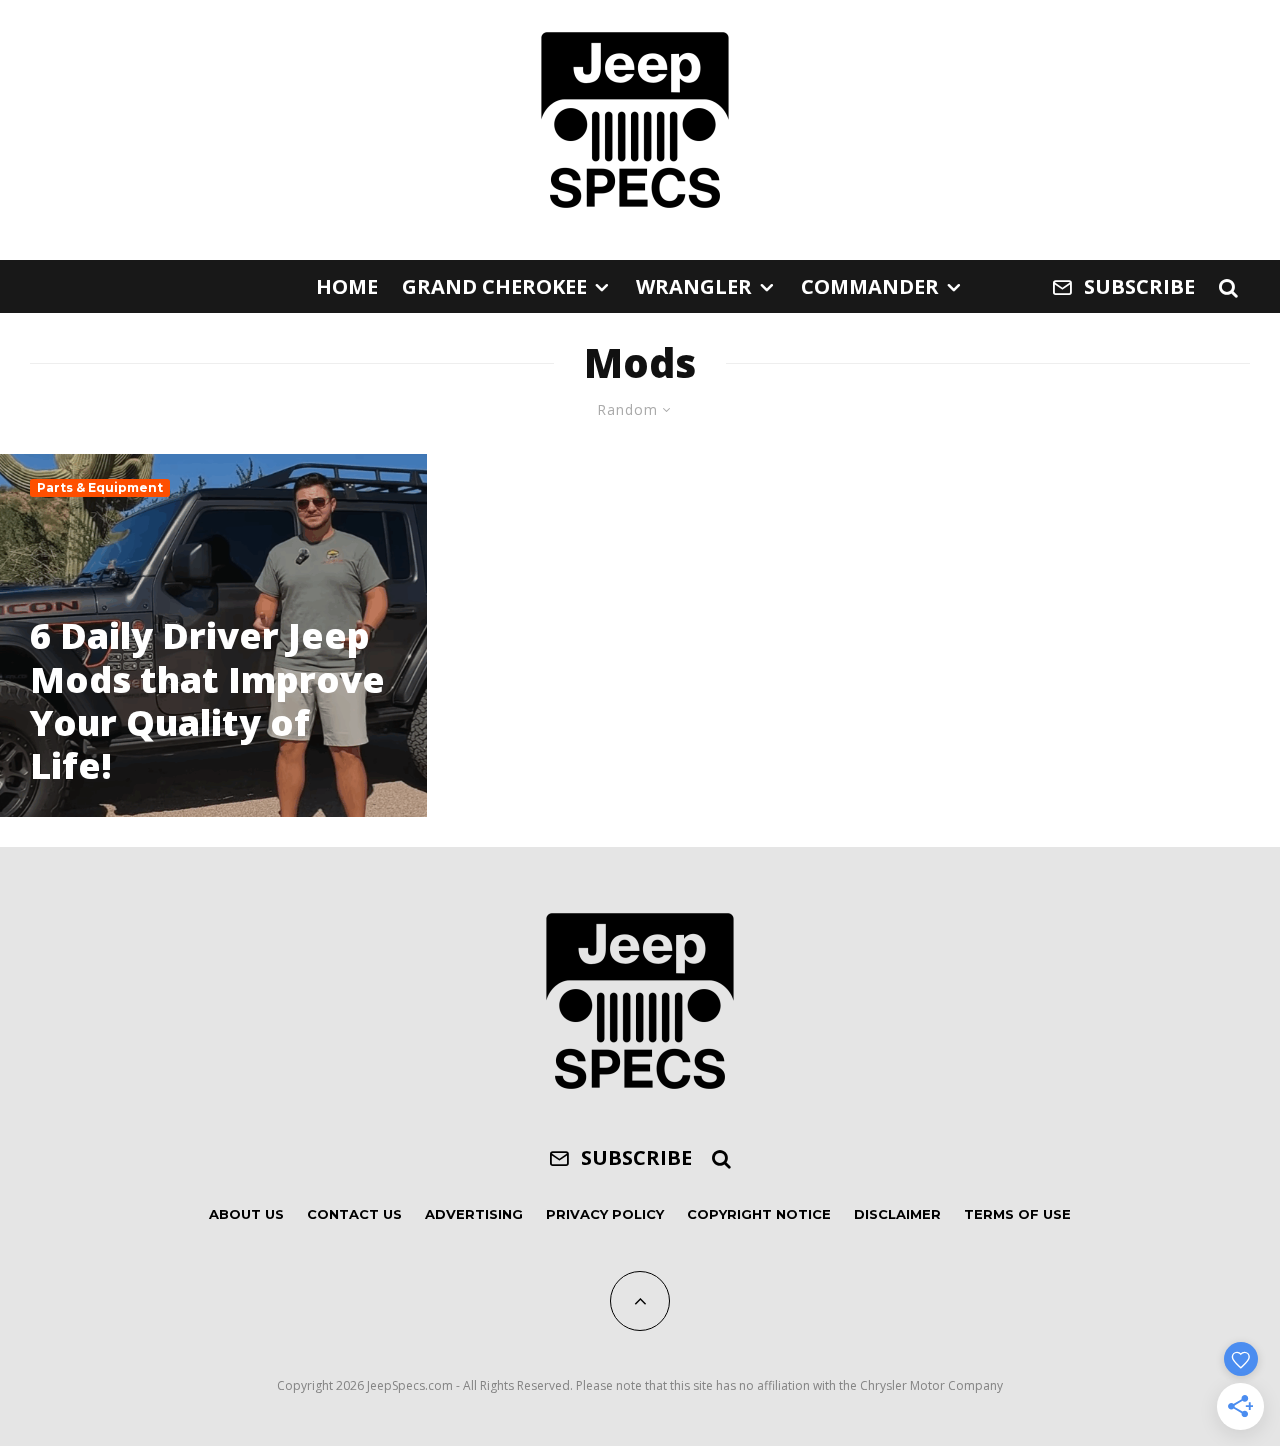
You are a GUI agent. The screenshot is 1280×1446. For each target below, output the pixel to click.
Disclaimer (897, 1214)
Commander (870, 286)
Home (347, 286)
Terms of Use (1017, 1214)
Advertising (474, 1214)
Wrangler (694, 286)
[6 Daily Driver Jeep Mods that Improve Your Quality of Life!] (213, 635)
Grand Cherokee (494, 286)
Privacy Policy (605, 1214)
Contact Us (354, 1214)
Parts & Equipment (100, 487)
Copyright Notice (759, 1214)
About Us (246, 1214)
